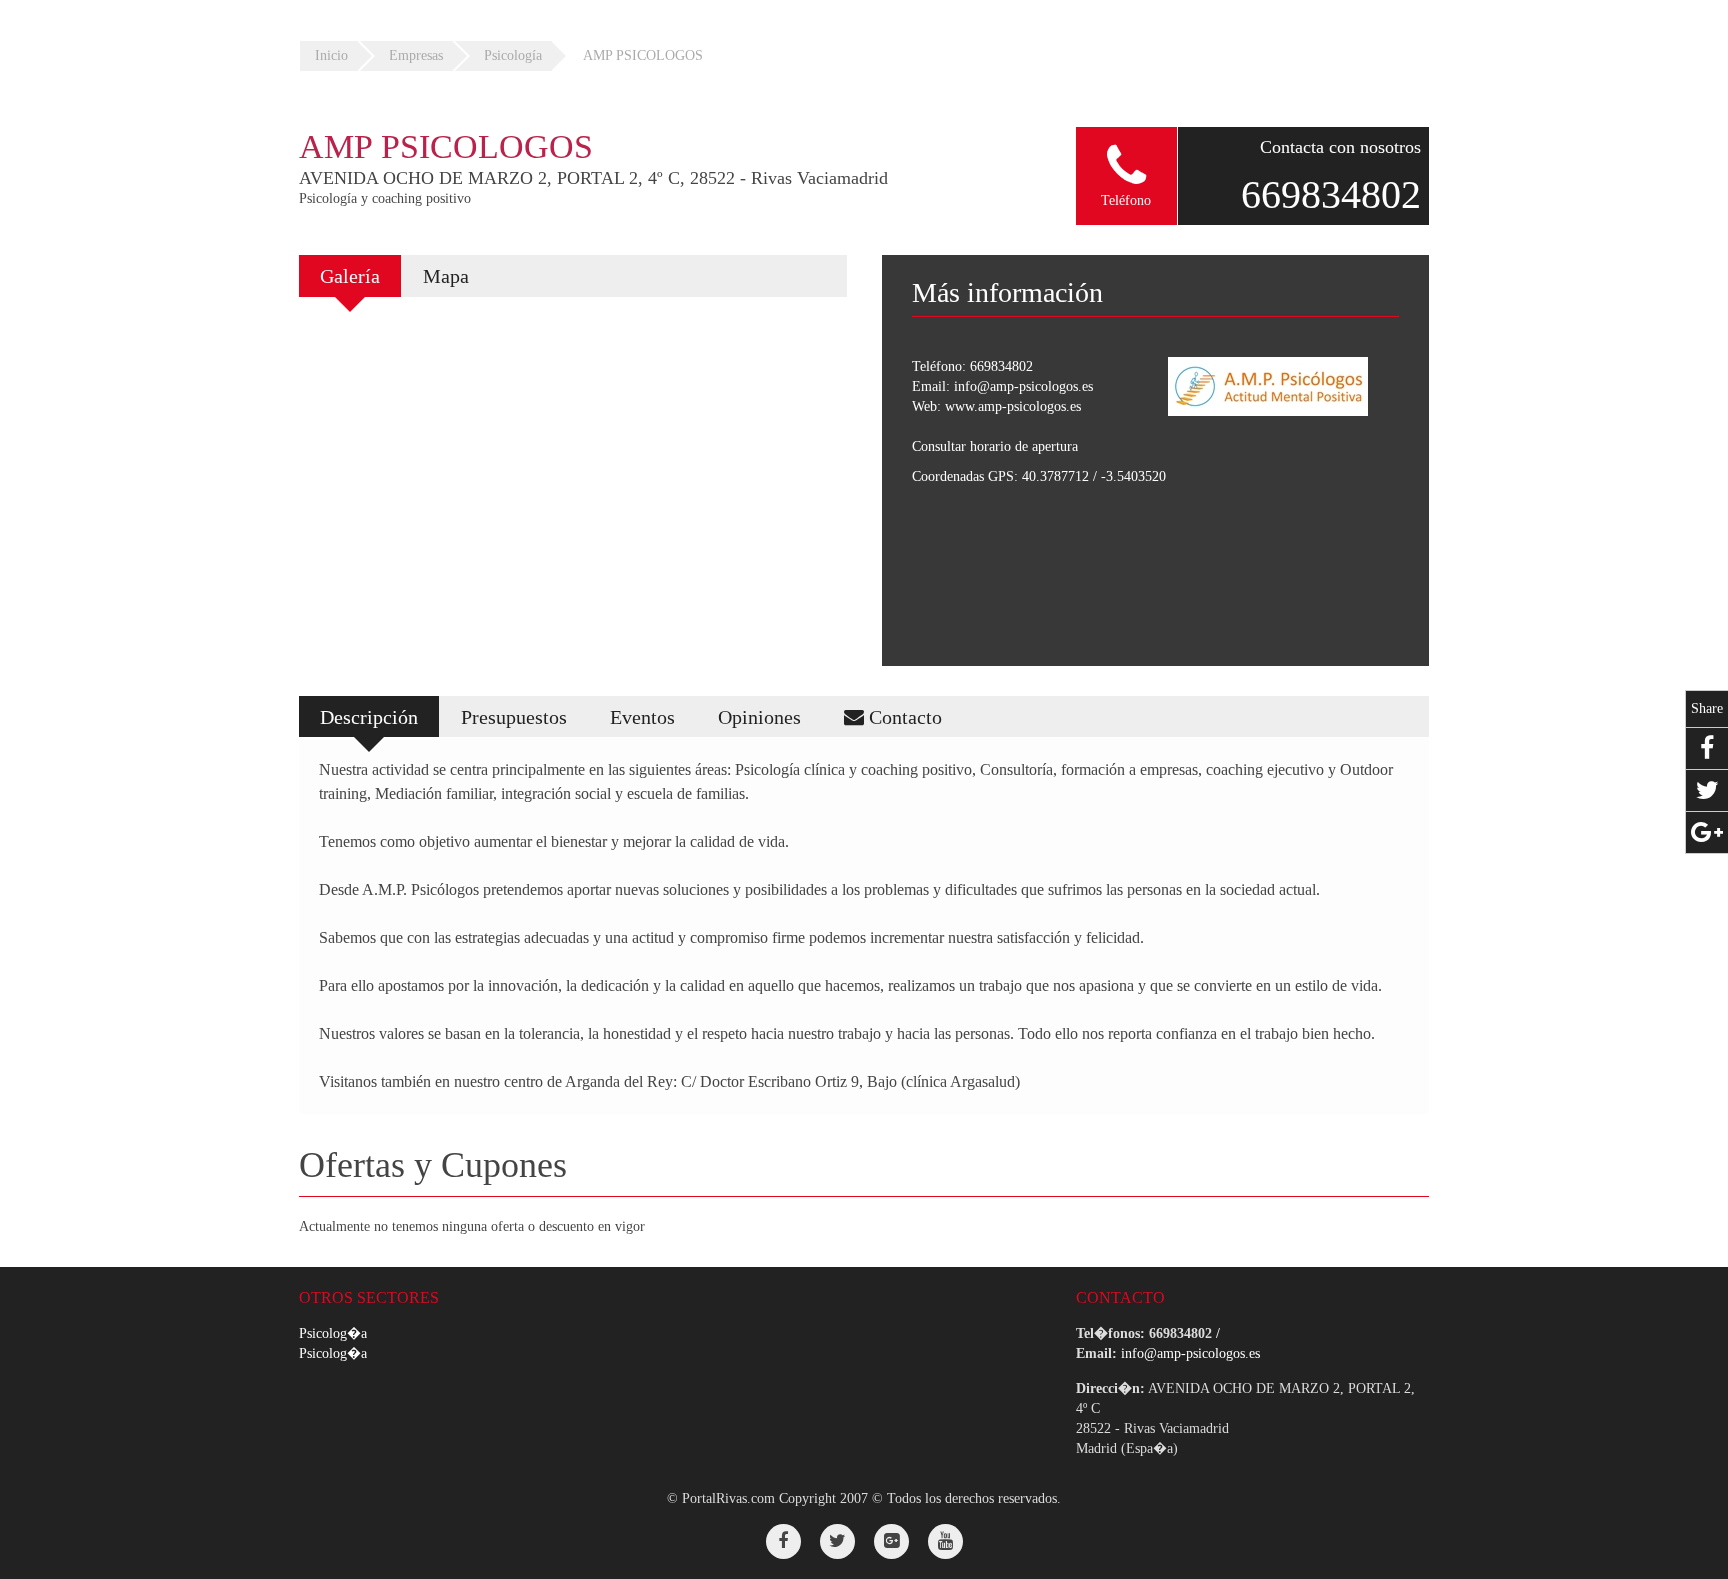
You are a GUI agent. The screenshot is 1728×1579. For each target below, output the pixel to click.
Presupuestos (514, 717)
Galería (350, 276)
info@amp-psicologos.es (1023, 386)
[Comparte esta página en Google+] (1707, 832)
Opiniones (759, 717)
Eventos (642, 717)
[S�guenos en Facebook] (783, 1541)
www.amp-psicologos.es (1013, 406)
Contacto (903, 717)
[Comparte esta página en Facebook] (1707, 748)
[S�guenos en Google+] (891, 1541)
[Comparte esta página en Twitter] (1707, 790)
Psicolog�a (333, 1333)
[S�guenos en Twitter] (837, 1541)
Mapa (446, 276)
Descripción (369, 717)
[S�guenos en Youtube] (945, 1541)
